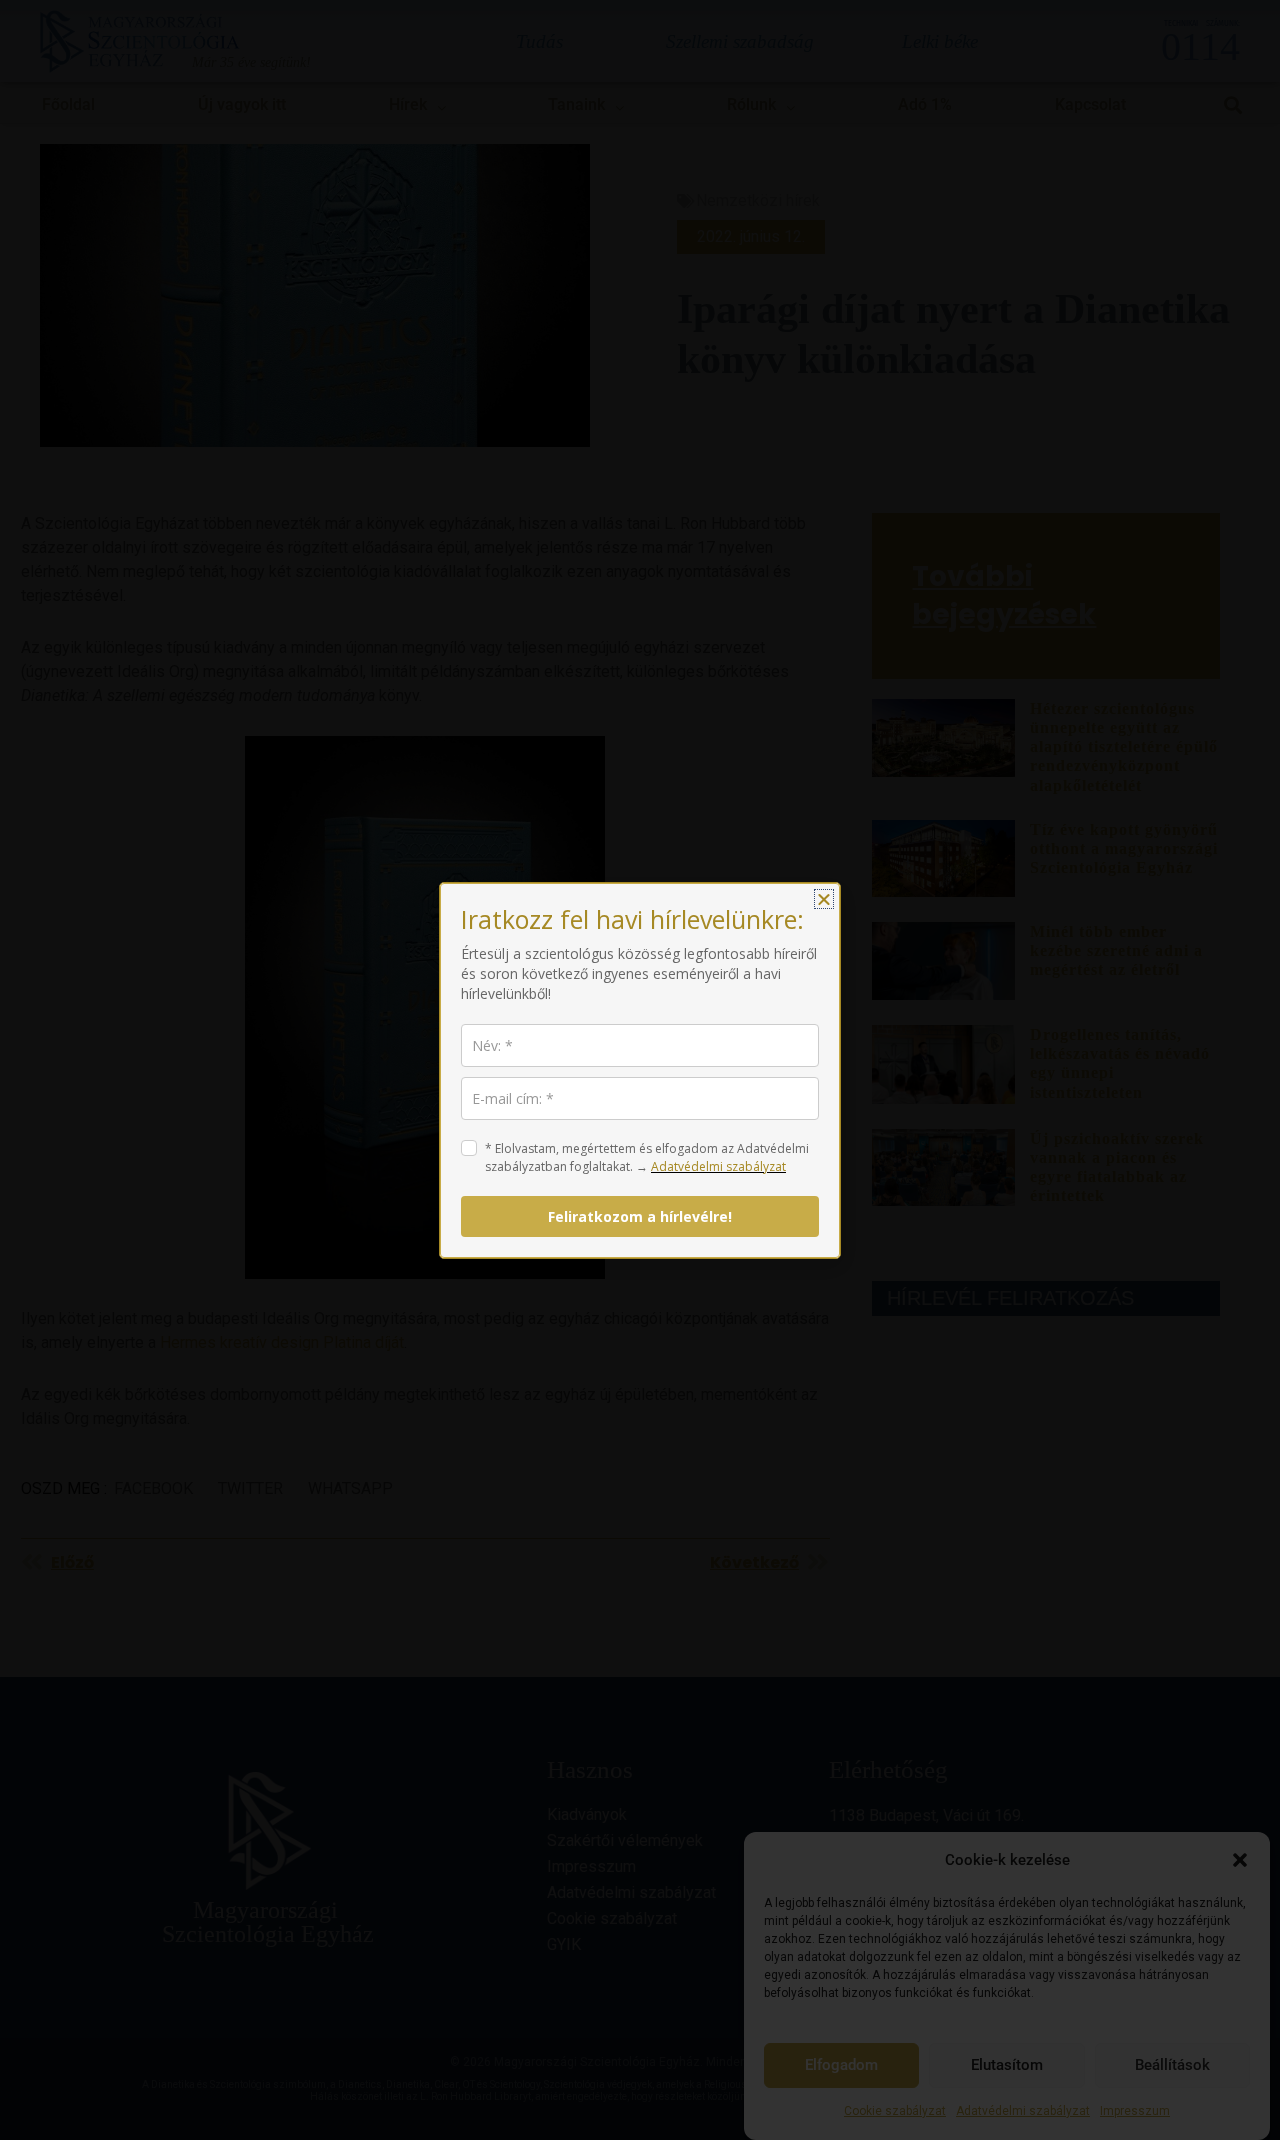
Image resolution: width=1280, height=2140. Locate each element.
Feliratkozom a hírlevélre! (640, 1216)
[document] (640, 1070)
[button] (824, 899)
